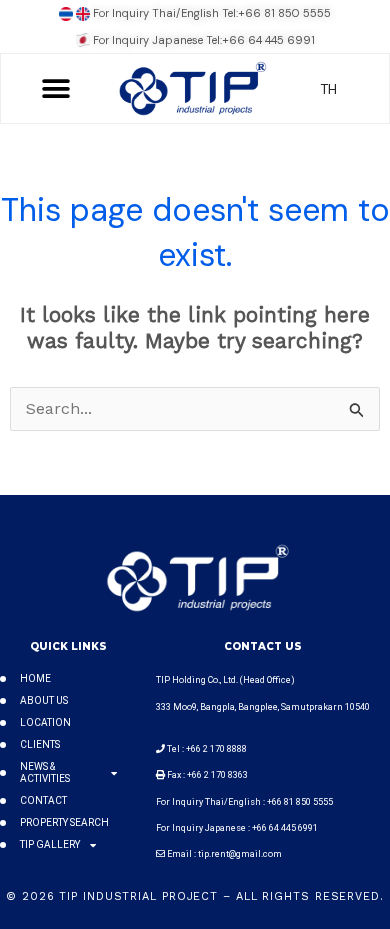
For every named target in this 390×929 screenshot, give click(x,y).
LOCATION (45, 722)
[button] (56, 88)
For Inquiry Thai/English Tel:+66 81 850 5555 (212, 13)
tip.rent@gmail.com (240, 854)
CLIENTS (40, 744)
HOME (35, 678)
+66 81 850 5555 (301, 802)
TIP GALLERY (50, 844)
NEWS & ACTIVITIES (45, 772)
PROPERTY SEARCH (64, 822)
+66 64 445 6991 (285, 828)
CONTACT (43, 800)
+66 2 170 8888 (216, 749)
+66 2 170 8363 (217, 775)
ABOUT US (44, 700)
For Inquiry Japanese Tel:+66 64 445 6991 (204, 40)
